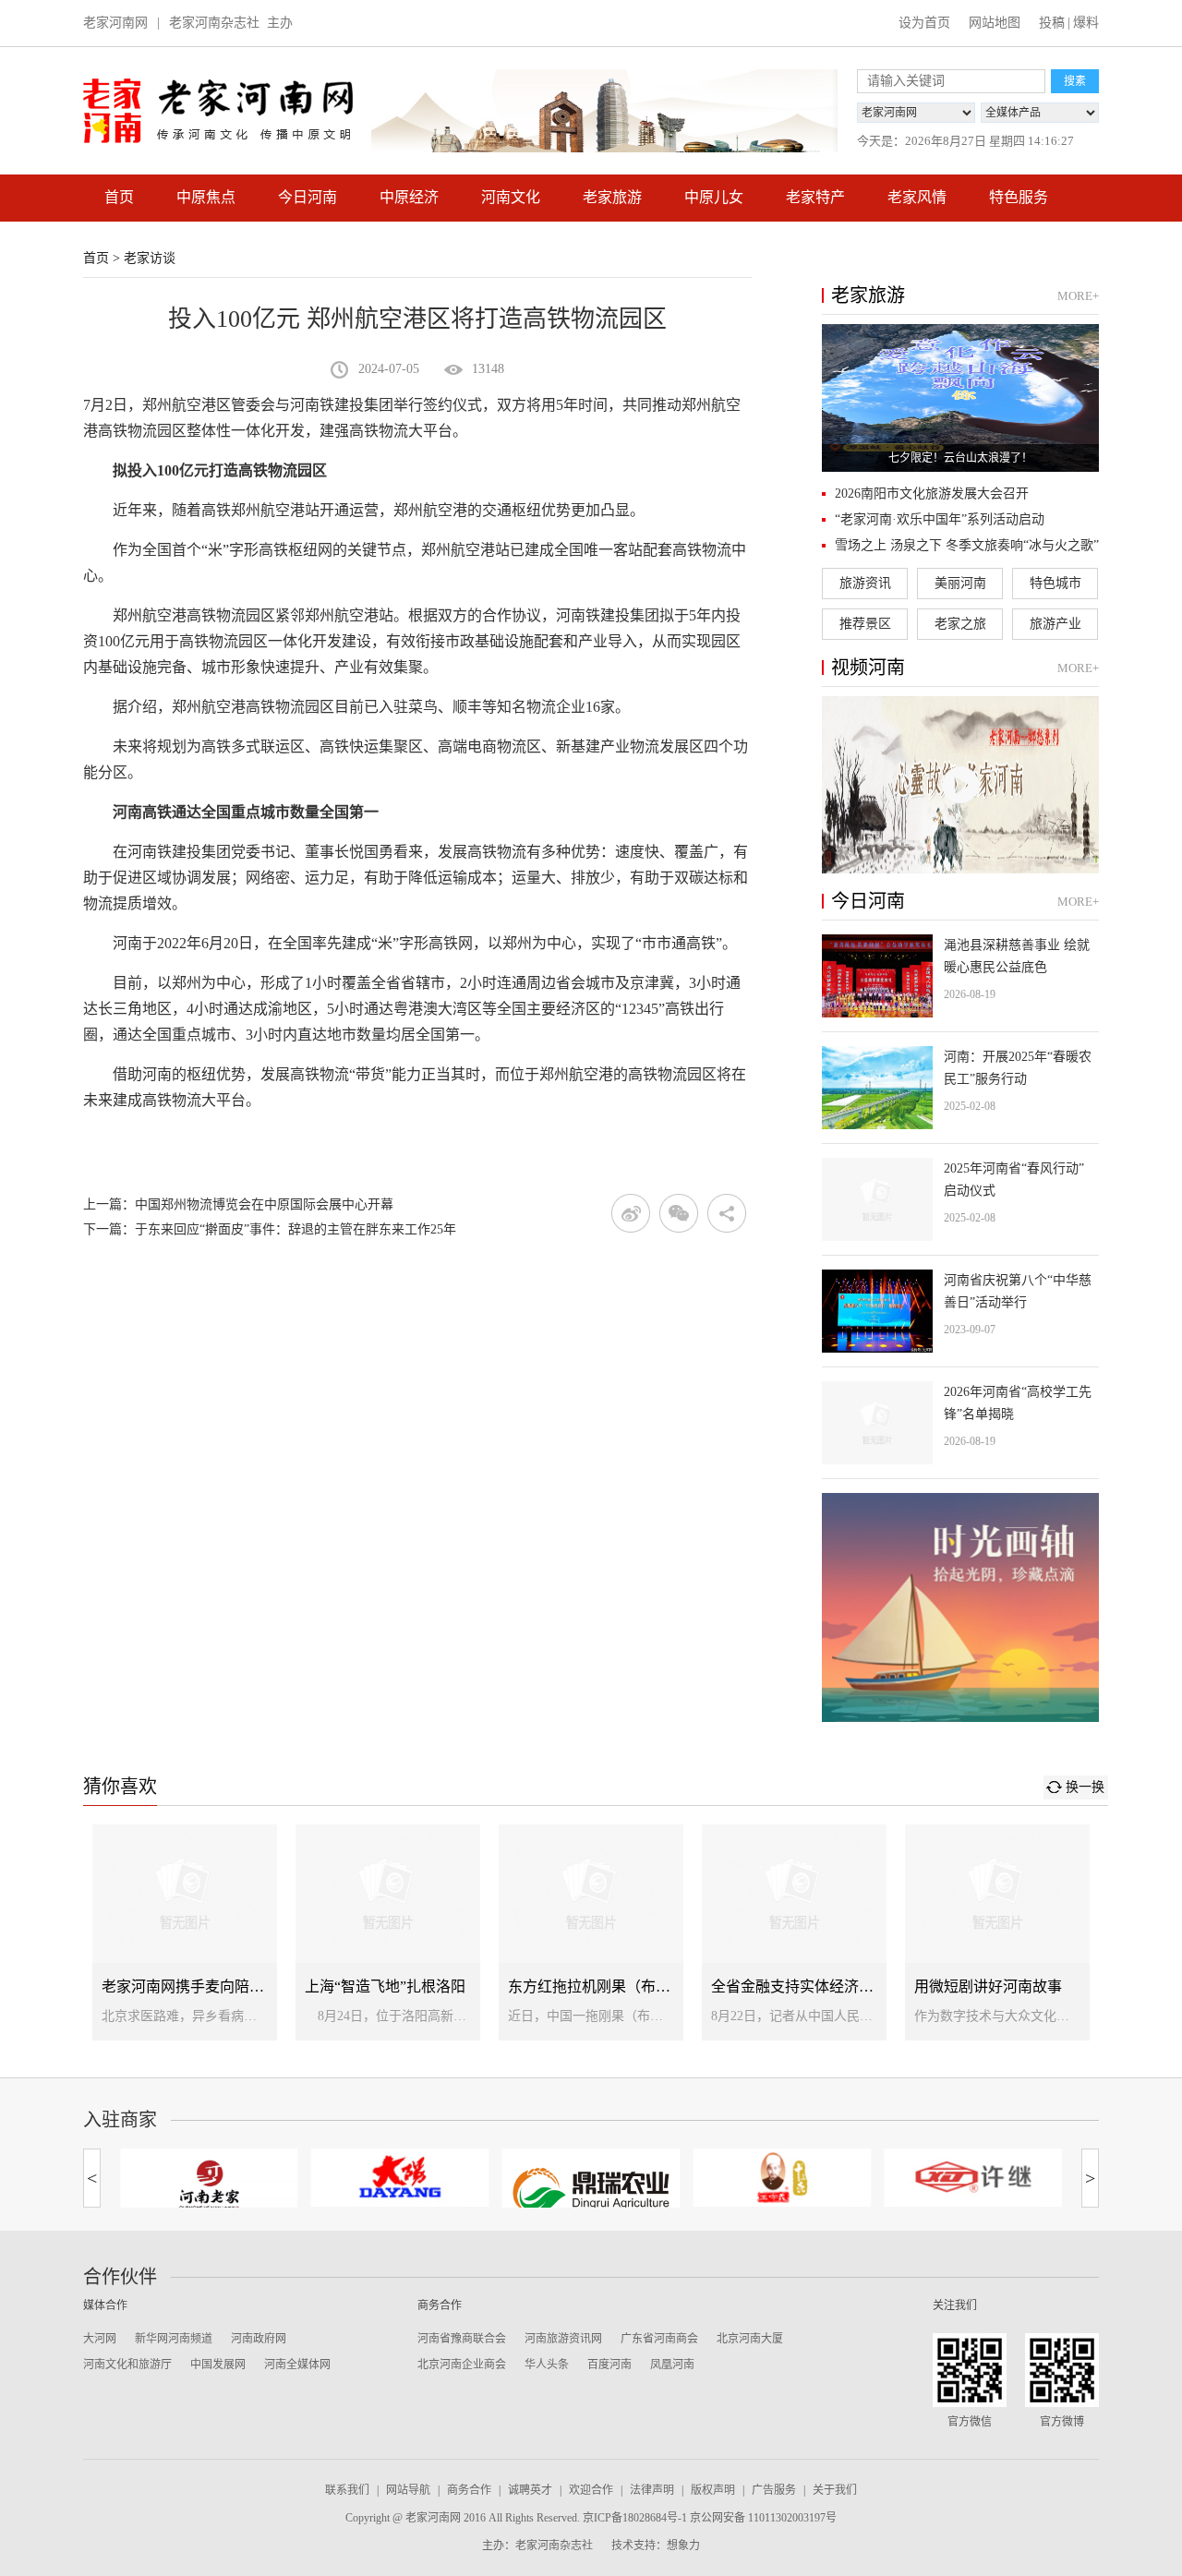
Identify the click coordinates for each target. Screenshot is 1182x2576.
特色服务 (1019, 197)
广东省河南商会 (659, 2339)
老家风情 (917, 197)
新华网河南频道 (174, 2339)
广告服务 (774, 2490)
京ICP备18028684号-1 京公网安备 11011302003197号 (710, 2518)
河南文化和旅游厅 (127, 2365)
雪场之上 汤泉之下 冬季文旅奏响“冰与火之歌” (967, 545)
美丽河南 (960, 583)
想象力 (683, 2546)
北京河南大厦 (750, 2339)
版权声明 (713, 2490)
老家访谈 (150, 258)
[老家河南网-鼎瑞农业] (591, 2191)
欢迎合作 (591, 2490)
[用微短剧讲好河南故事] (997, 1932)
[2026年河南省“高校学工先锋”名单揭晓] (960, 1423)
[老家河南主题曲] (960, 785)
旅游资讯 (865, 583)
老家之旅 (960, 624)
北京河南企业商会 (462, 2365)
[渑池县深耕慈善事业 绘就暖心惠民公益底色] (960, 976)
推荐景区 (865, 624)
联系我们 (347, 2490)
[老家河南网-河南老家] (209, 2185)
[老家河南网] (218, 111)
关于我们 (835, 2490)
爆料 (1086, 23)
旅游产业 (1055, 624)
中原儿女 (714, 197)
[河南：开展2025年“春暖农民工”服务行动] (960, 1088)
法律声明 (652, 2490)
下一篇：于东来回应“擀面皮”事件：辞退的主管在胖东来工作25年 (270, 1229)
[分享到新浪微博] (631, 1213)
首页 (119, 197)
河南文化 (511, 197)
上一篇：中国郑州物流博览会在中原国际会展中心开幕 (238, 1204)
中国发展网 (218, 2365)
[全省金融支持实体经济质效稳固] (794, 1932)
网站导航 (408, 2490)
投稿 (1052, 23)
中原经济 (409, 197)
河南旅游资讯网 (563, 2339)
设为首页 (924, 23)
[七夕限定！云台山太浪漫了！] (960, 398)
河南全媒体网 (297, 2365)
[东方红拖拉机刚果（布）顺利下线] (591, 1932)
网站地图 (995, 23)
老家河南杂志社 (214, 23)
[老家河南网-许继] (973, 2178)
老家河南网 (115, 23)
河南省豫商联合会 (462, 2339)
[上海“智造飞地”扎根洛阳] (388, 1932)
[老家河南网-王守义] (782, 2178)
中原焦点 (206, 197)
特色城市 (1055, 583)
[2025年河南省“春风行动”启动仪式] (960, 1199)
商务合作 (469, 2490)
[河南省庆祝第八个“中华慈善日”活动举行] (960, 1311)
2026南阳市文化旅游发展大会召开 (932, 494)
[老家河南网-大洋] (400, 2178)
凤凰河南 (672, 2365)
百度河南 (609, 2365)
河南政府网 (259, 2339)
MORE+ (1078, 296)
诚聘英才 (530, 2490)
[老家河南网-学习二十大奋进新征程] (604, 111)
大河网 (100, 2339)
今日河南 (308, 197)
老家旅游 (612, 197)
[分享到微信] (679, 1213)
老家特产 (815, 197)
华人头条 (547, 2365)
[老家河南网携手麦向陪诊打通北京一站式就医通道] (185, 1932)
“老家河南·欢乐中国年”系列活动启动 (940, 519)
